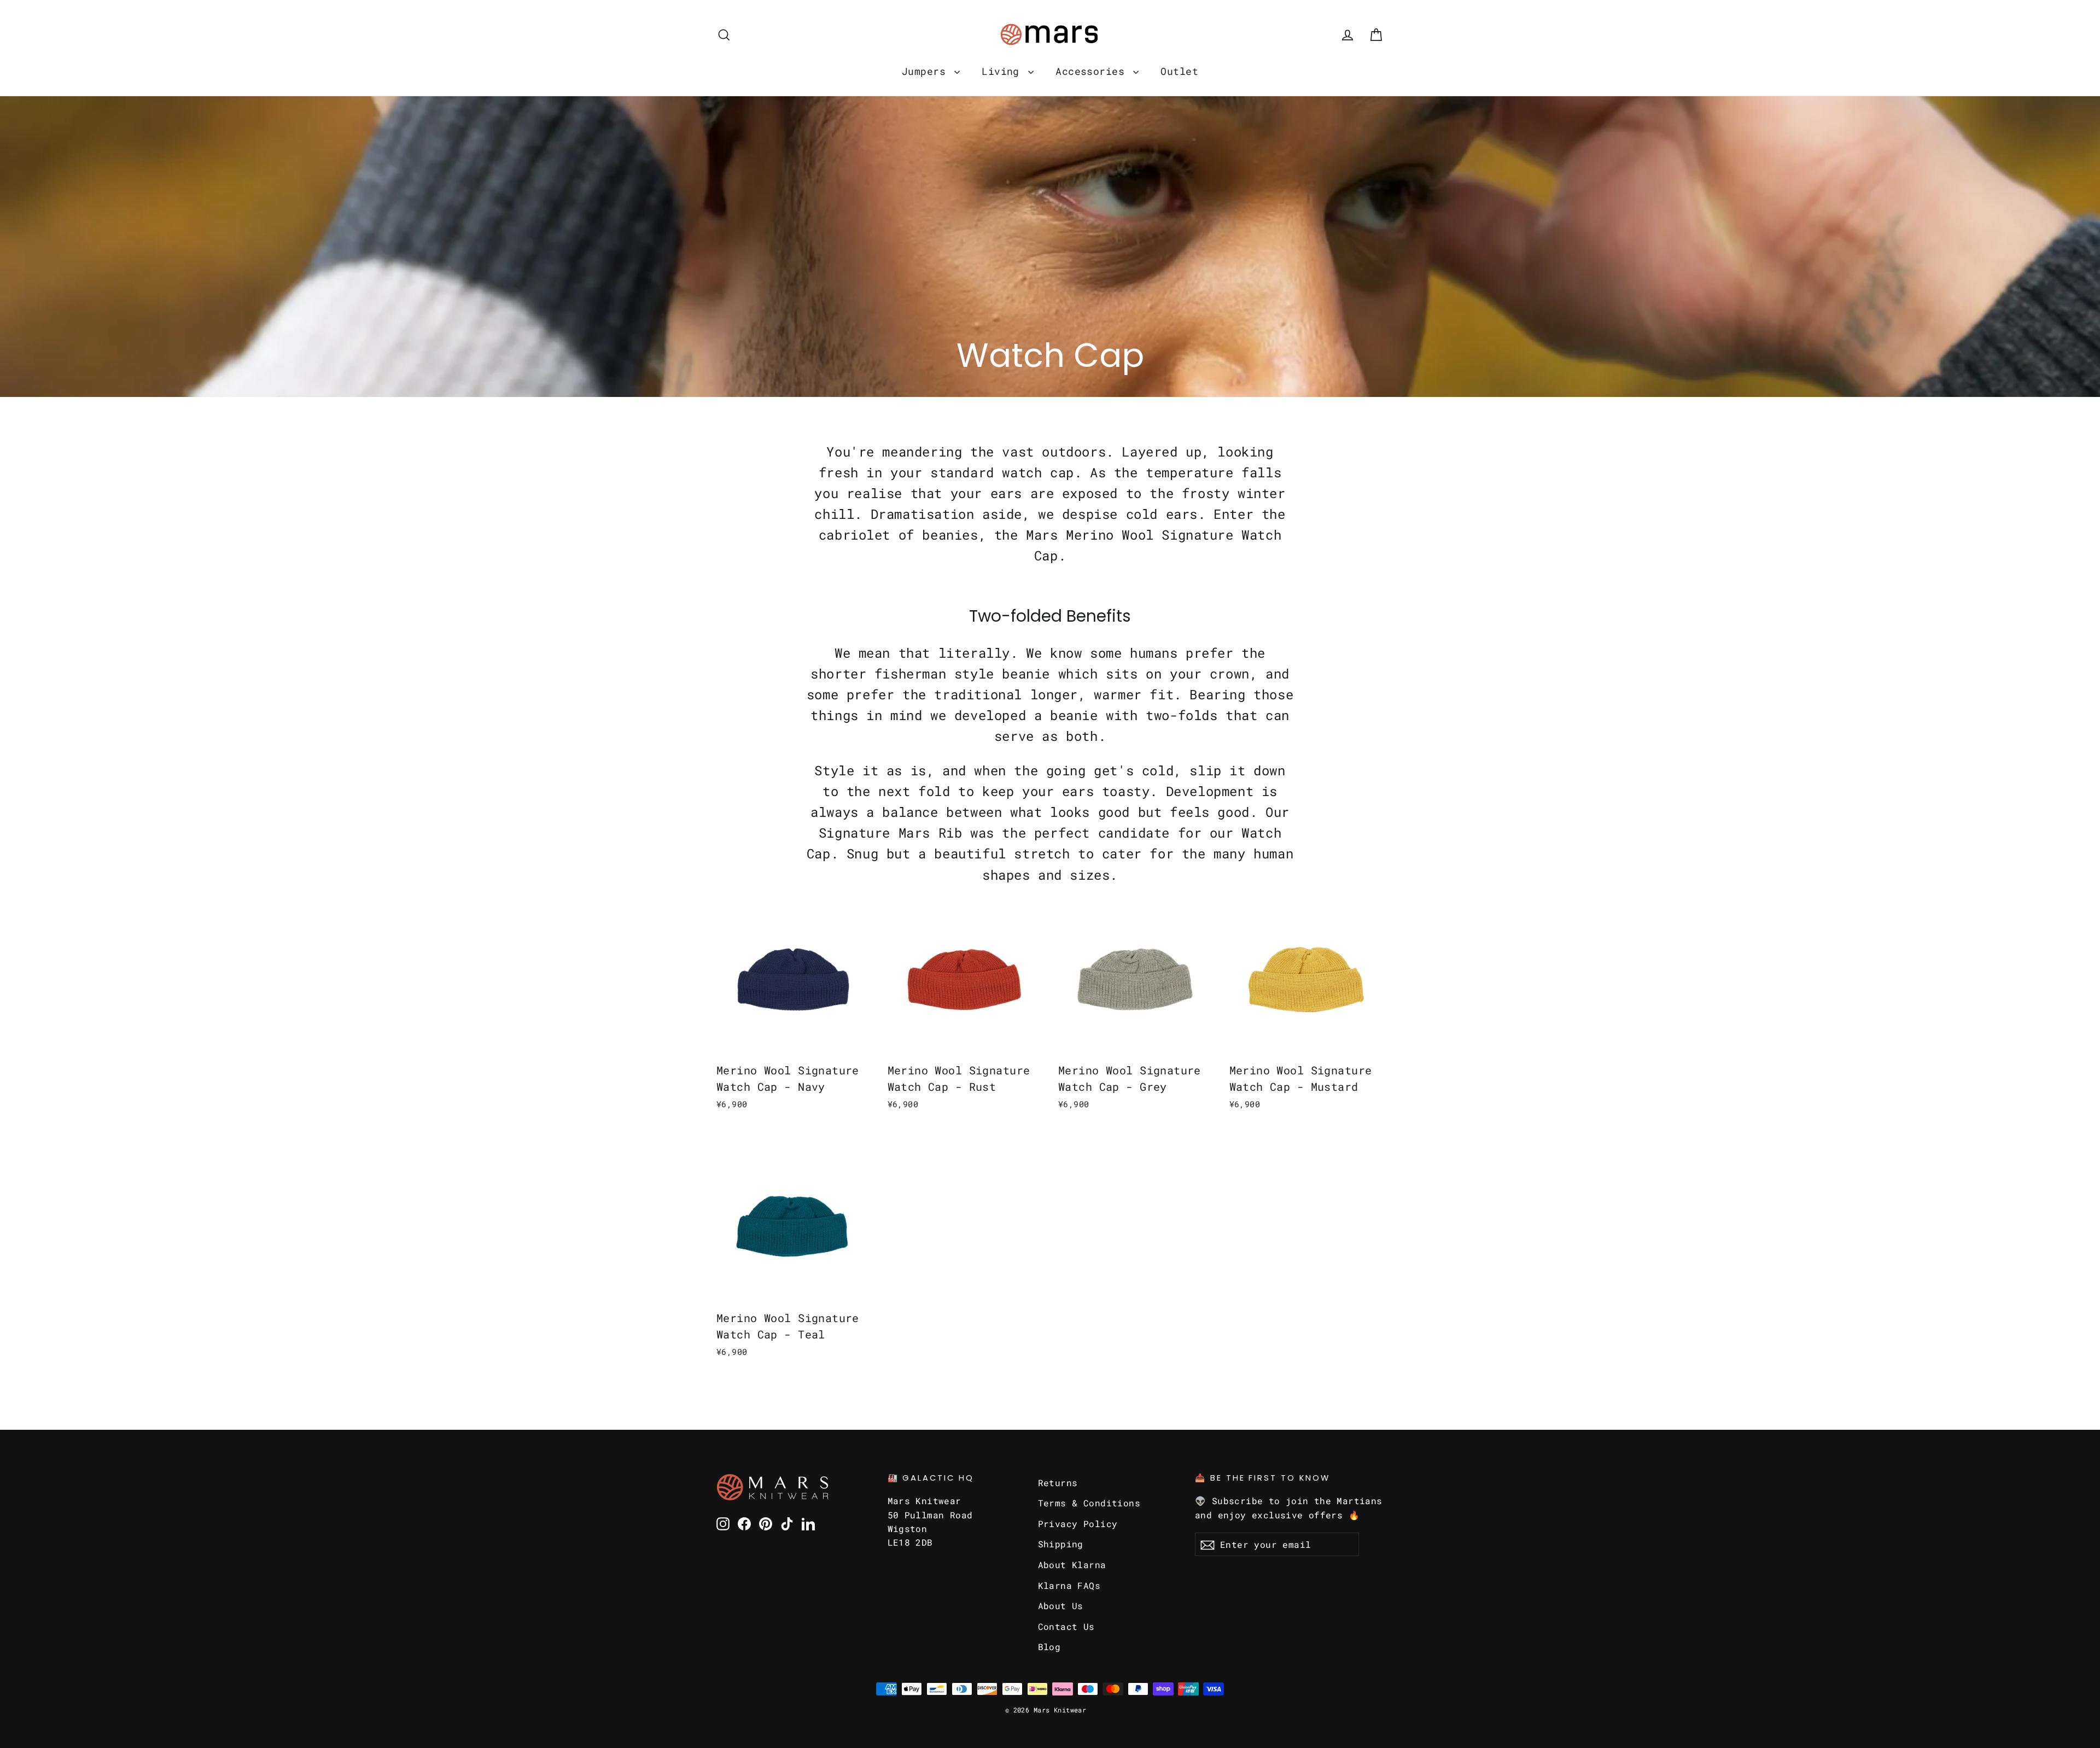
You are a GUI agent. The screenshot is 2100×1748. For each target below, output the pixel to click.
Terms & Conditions (1089, 1503)
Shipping (1061, 1544)
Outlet (1179, 71)
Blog (1049, 1647)
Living (1004, 71)
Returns (1058, 1483)
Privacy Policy (1078, 1524)
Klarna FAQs (1069, 1585)
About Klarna (1072, 1565)
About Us (1061, 1606)
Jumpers (927, 71)
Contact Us (1066, 1626)
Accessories (1093, 71)
